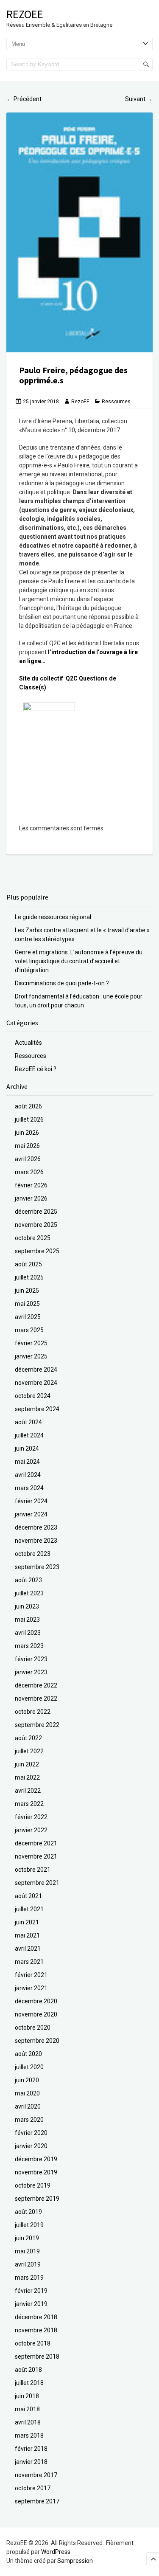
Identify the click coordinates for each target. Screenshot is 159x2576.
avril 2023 (28, 1633)
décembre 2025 (36, 1212)
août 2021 (28, 1896)
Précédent (24, 99)
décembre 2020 (36, 2001)
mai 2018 (27, 2409)
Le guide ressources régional (53, 917)
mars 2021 (29, 1962)
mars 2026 (29, 1172)
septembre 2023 (37, 1567)
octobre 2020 (33, 2028)
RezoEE (25, 14)
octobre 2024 (33, 1396)
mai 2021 (27, 1935)
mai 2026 (27, 1146)
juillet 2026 (29, 1119)
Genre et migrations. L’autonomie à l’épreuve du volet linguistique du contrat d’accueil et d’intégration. (79, 961)
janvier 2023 (31, 1672)
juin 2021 (27, 1922)
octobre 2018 (33, 2343)
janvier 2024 (31, 1514)
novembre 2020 (36, 2014)
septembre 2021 (37, 1883)
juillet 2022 (29, 1751)
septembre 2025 (37, 1251)
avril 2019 (28, 2264)
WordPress (56, 2552)
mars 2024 (29, 1488)
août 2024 (28, 1422)
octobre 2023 (33, 1554)
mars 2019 (29, 2278)
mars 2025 (29, 1330)
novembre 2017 (36, 2475)
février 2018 (31, 2449)
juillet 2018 (29, 2383)
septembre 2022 (37, 1725)
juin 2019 (27, 2238)
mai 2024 (27, 1462)
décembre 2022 (36, 1685)
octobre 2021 (33, 1870)
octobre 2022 (33, 1712)
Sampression (75, 2561)
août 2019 (28, 2212)
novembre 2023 (36, 1541)
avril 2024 (28, 1475)
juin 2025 (27, 1291)
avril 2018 (28, 2422)
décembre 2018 (36, 2317)
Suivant (139, 99)
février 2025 (31, 1343)
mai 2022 (27, 1777)
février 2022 (31, 1817)
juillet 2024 (29, 1435)
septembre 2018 (37, 2357)
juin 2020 (27, 2080)
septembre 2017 (37, 2501)
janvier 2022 (31, 1830)
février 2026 (31, 1185)
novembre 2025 (36, 1225)
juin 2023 (27, 1606)
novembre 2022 (36, 1699)
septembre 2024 (37, 1409)
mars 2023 (29, 1646)
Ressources (116, 402)
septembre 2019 (37, 2199)
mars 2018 (29, 2435)
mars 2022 (29, 1804)
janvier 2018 (31, 2462)
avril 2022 (28, 1791)
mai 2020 (27, 2093)
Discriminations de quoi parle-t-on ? (62, 983)
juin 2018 (27, 2396)
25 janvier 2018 (41, 402)
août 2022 (28, 1738)
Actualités (28, 1043)
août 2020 (28, 2054)
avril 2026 (28, 1159)
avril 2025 (28, 1317)
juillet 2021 (29, 1909)
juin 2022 (27, 1764)
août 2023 (28, 1580)
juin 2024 (27, 1448)
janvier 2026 (31, 1198)
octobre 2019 (33, 2185)
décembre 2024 (36, 1370)
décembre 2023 (36, 1527)
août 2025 (28, 1264)
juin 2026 (27, 1133)
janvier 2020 (31, 2146)
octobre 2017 (33, 2488)
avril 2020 (28, 2106)
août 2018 (28, 2370)
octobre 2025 (33, 1238)
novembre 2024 (36, 1383)
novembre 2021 (36, 1856)
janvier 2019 (31, 2304)
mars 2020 (29, 2120)
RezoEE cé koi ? (36, 1069)
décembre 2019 (36, 2159)
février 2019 (31, 2291)
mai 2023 (27, 1620)
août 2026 (28, 1106)
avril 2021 (28, 1949)
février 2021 (31, 1975)
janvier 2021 (31, 1988)
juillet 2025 (29, 1277)
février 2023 (31, 1659)
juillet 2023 (29, 1593)
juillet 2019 (29, 2225)
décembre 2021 (36, 1843)
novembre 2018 (36, 2330)
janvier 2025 (31, 1356)
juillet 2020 (29, 2067)
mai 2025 (27, 1304)
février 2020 (31, 2133)
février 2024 (31, 1501)
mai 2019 (27, 2251)
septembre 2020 (37, 2041)
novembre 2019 (36, 2172)
